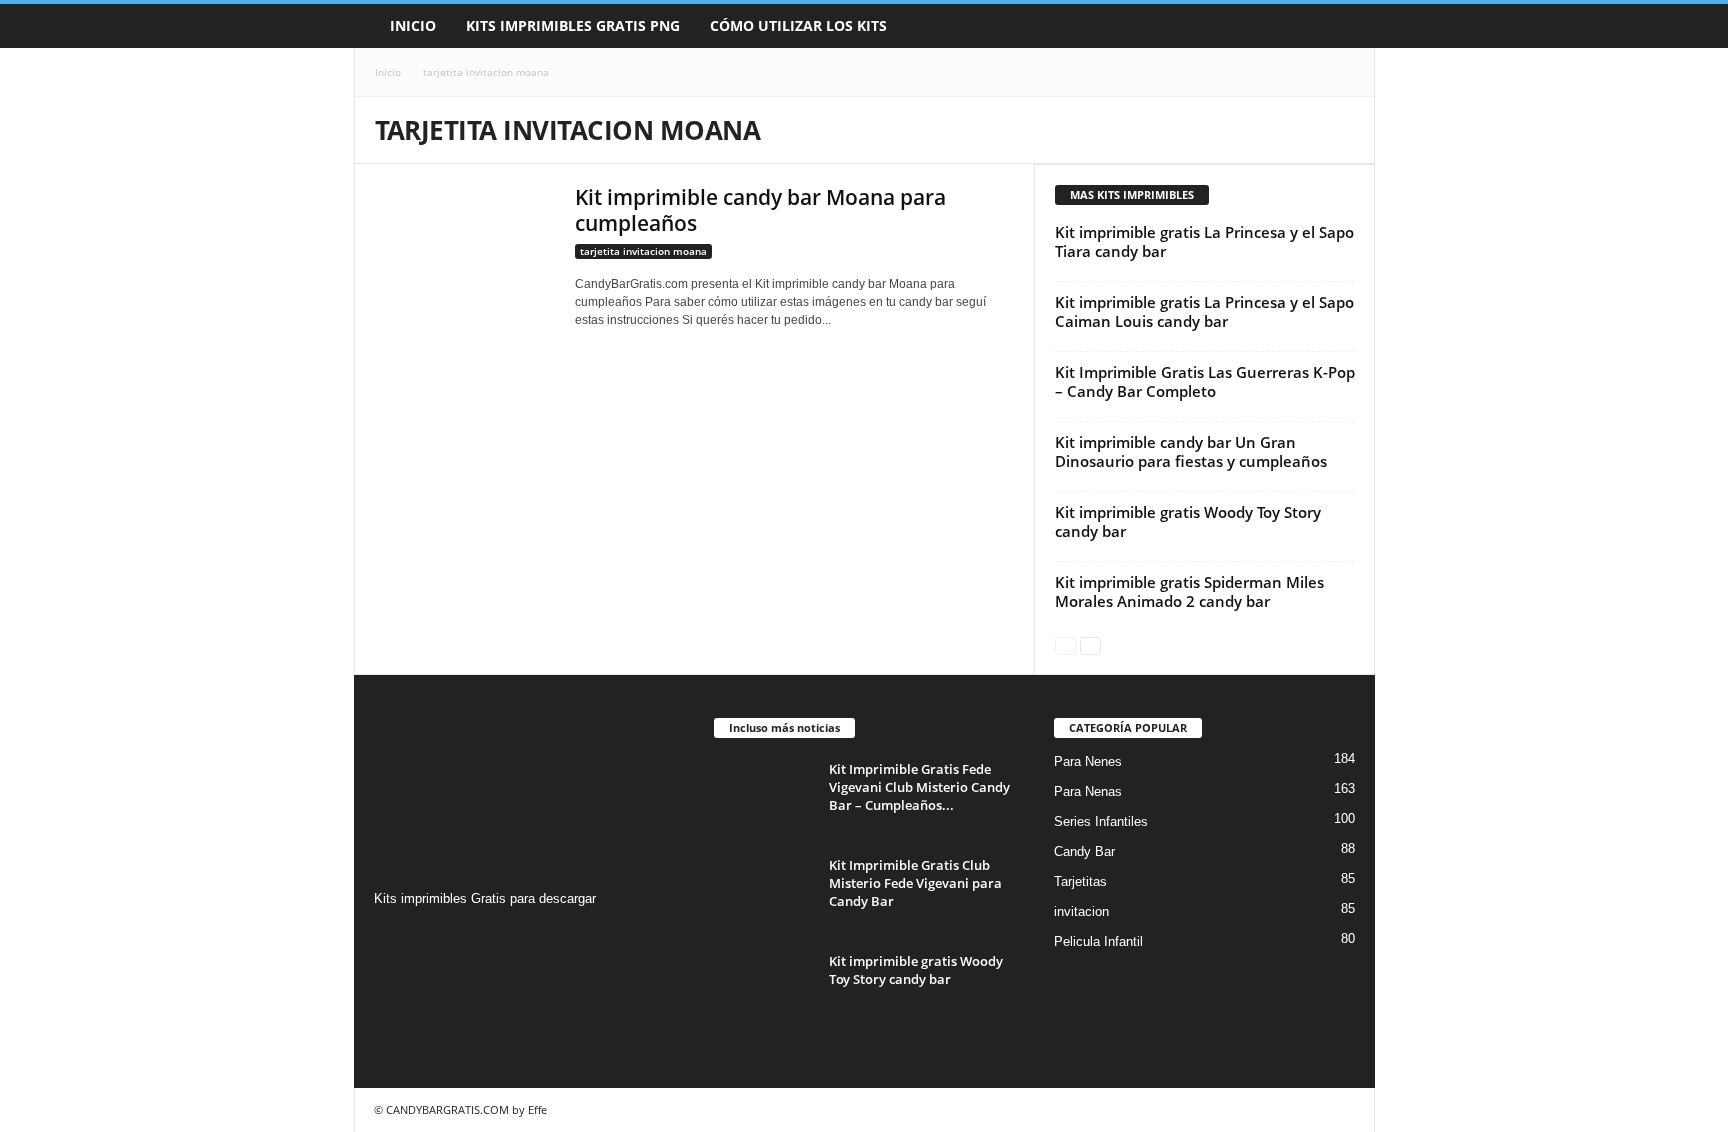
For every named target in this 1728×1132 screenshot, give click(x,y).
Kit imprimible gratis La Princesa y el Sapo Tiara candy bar (1204, 241)
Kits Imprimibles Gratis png (573, 25)
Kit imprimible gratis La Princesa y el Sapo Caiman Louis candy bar (1204, 311)
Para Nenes (1088, 761)
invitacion (1081, 911)
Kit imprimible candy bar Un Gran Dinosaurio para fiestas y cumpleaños (1191, 451)
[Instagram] (392, 937)
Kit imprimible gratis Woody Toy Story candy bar (1188, 521)
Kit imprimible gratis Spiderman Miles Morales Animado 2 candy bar (1189, 591)
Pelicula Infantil (1098, 941)
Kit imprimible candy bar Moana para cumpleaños (760, 210)
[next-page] (1090, 644)
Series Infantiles (1101, 821)
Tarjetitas (1080, 881)
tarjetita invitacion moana (643, 251)
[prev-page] (1065, 644)
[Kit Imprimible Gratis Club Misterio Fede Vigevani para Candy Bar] (764, 893)
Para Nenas (1088, 791)
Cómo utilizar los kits (798, 25)
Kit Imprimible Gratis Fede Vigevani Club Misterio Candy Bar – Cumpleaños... (919, 787)
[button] (1345, 26)
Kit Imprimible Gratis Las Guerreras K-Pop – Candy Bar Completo (1205, 381)
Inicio (413, 25)
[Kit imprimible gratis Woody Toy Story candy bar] (764, 989)
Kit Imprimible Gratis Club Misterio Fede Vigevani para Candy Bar (915, 883)
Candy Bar (1084, 851)
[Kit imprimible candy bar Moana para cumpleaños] (465, 243)
